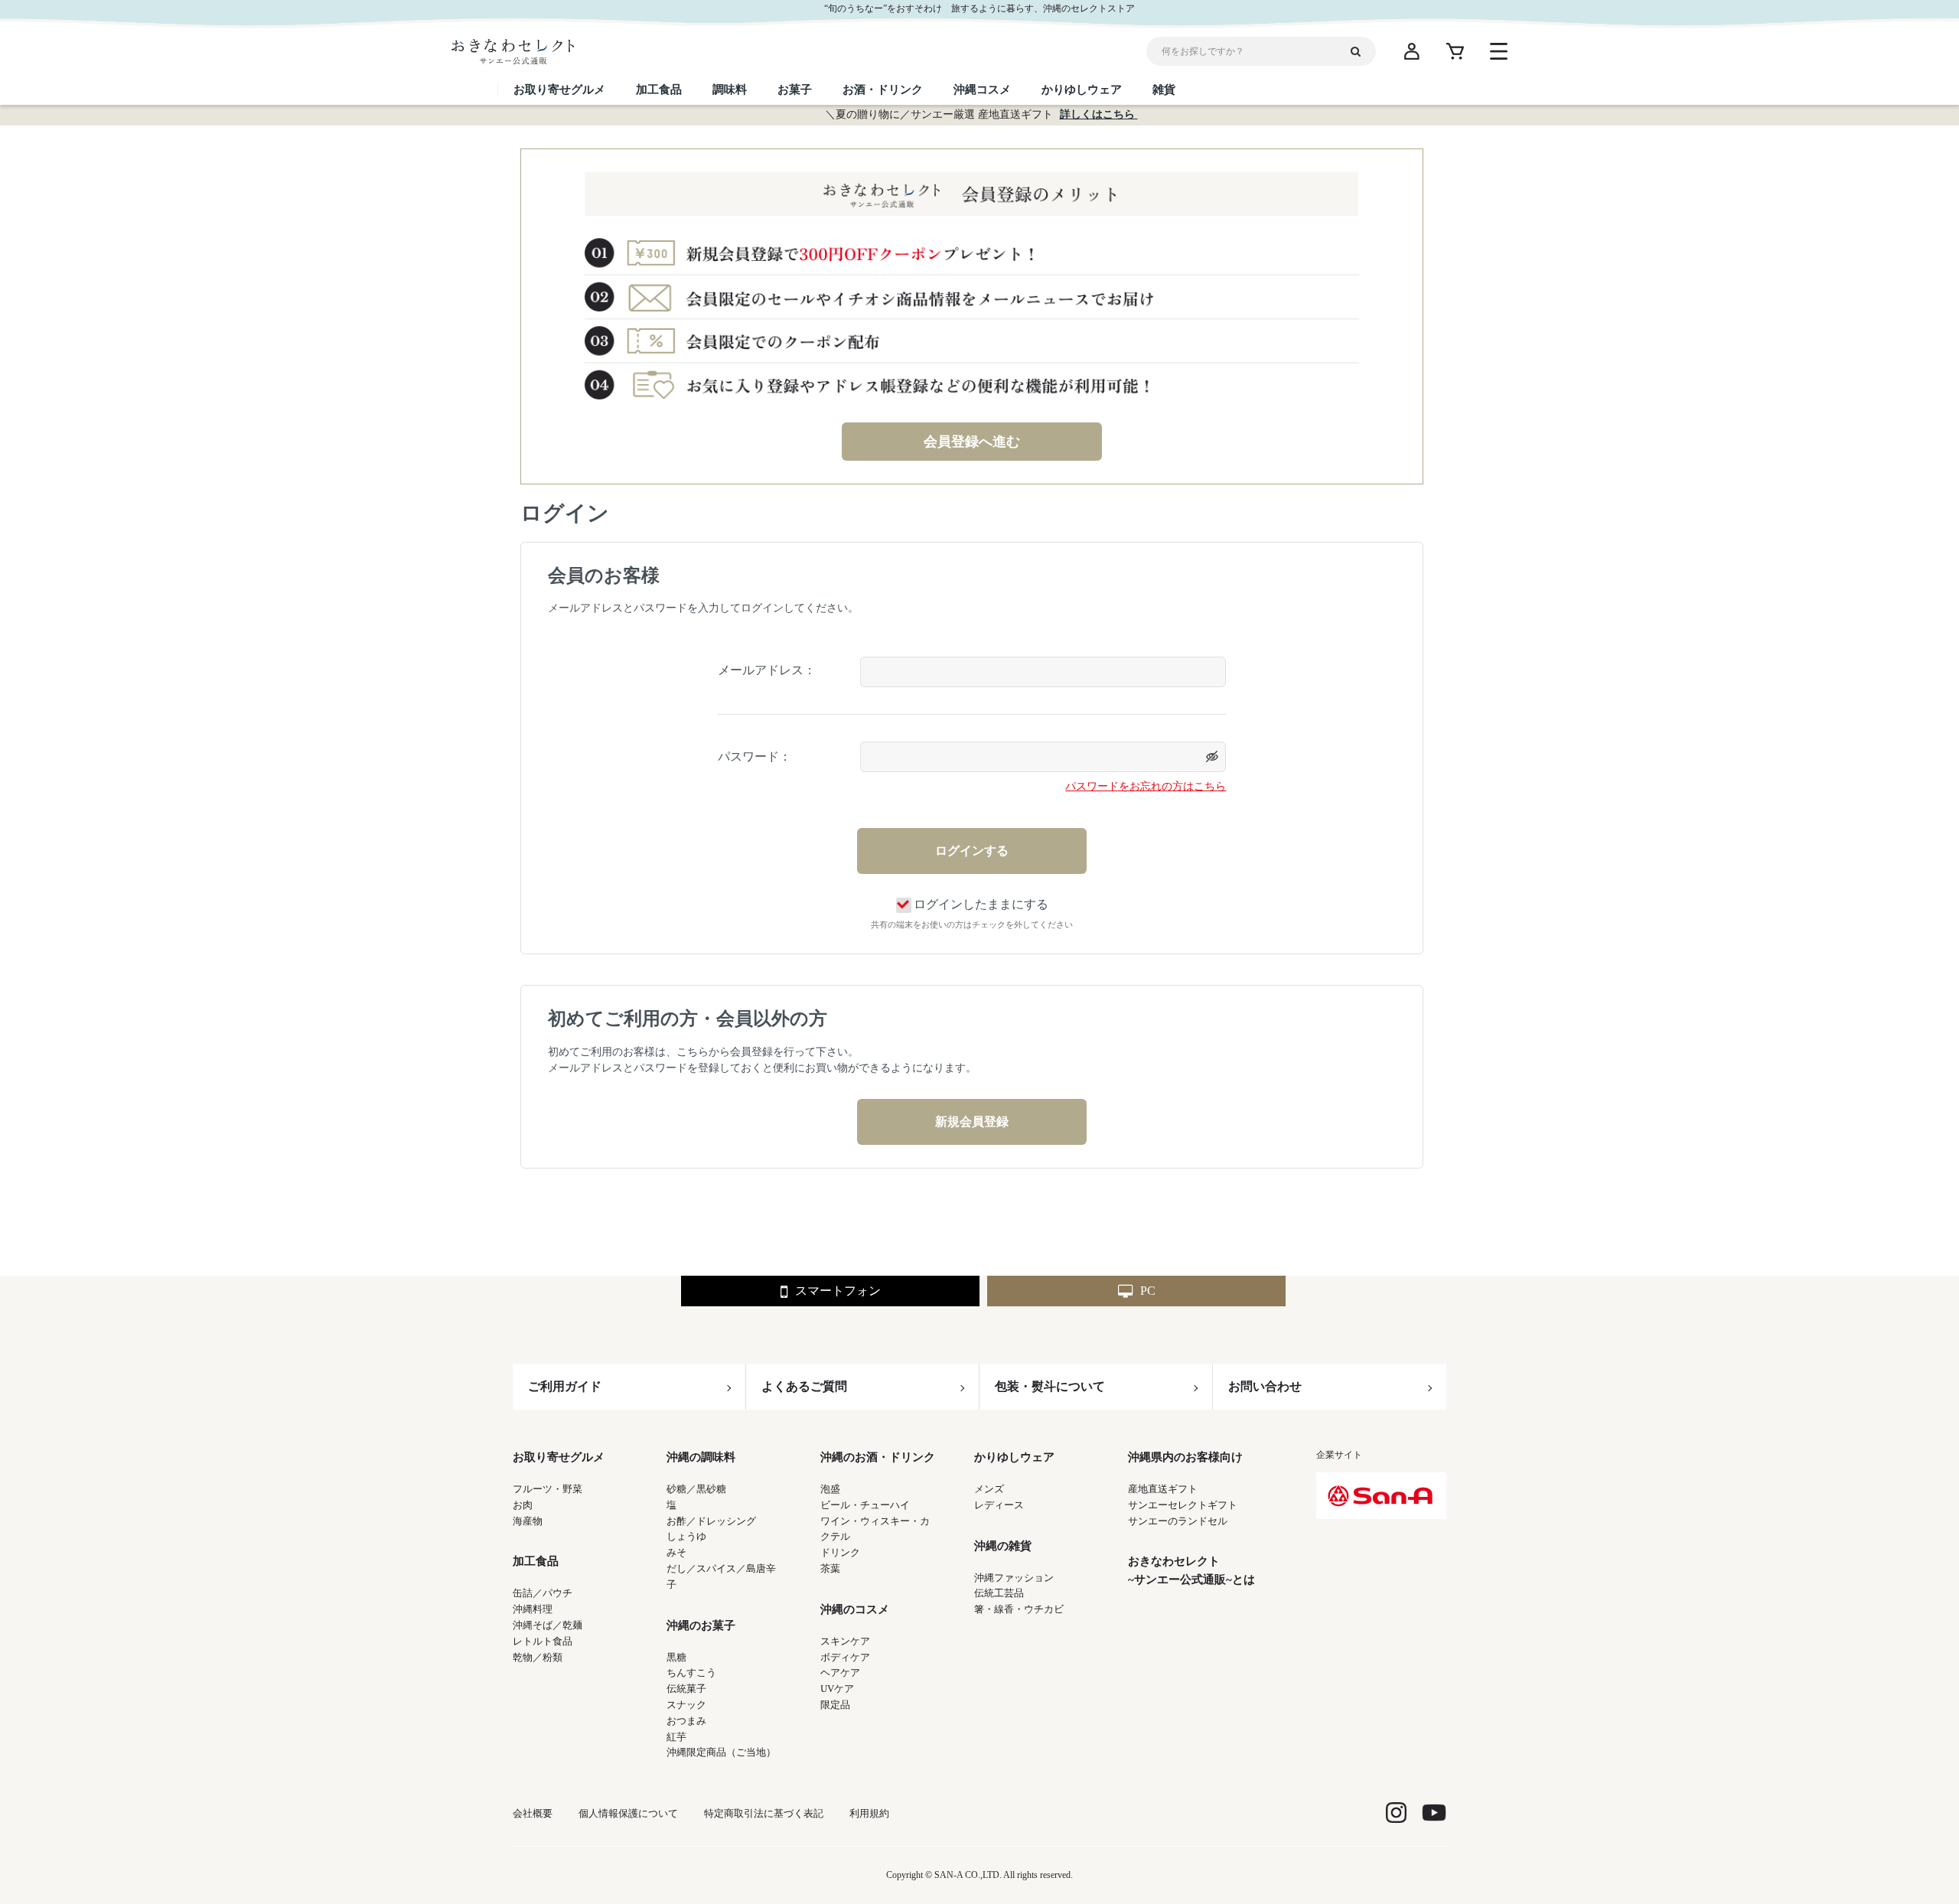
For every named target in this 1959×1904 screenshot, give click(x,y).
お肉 (523, 1505)
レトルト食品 (543, 1641)
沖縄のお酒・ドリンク (878, 1457)
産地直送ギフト (1163, 1489)
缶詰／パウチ (543, 1593)
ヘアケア (840, 1673)
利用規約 (869, 1813)
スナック (686, 1705)
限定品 (835, 1705)
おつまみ (686, 1721)
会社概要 (533, 1813)
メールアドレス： (767, 670)
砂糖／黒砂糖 (696, 1489)
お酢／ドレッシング (711, 1521)
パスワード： (755, 756)
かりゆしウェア (1014, 1457)
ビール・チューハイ (865, 1505)
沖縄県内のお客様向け (1185, 1457)
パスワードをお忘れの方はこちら (1146, 786)
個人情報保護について (628, 1813)
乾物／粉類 (538, 1657)
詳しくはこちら (1099, 114)
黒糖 (676, 1657)
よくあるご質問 (804, 1386)
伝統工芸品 (999, 1593)
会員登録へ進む (972, 442)
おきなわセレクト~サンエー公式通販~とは (1191, 1570)
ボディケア (845, 1657)
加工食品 (536, 1561)
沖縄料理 (533, 1609)
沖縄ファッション (1014, 1578)
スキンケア (845, 1641)
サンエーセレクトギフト (1183, 1505)
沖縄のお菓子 (701, 1625)
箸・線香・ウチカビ (1019, 1609)
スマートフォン (838, 1291)
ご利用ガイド (565, 1386)
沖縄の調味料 (701, 1457)
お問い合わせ (1265, 1386)
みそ (676, 1552)
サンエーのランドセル (1178, 1521)
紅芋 (676, 1737)
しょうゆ (686, 1536)
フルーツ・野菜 (548, 1489)
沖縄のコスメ (855, 1609)
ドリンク (840, 1552)
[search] (1361, 51)
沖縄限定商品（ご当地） (721, 1752)
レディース (999, 1505)
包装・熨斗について (1050, 1386)
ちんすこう (691, 1673)
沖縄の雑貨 (1003, 1546)
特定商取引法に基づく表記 (764, 1813)
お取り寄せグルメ (559, 1457)
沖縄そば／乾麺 (548, 1625)
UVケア (837, 1689)
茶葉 (830, 1568)
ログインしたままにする (981, 904)
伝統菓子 (686, 1689)
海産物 (528, 1521)
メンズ (989, 1489)
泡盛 (830, 1489)
